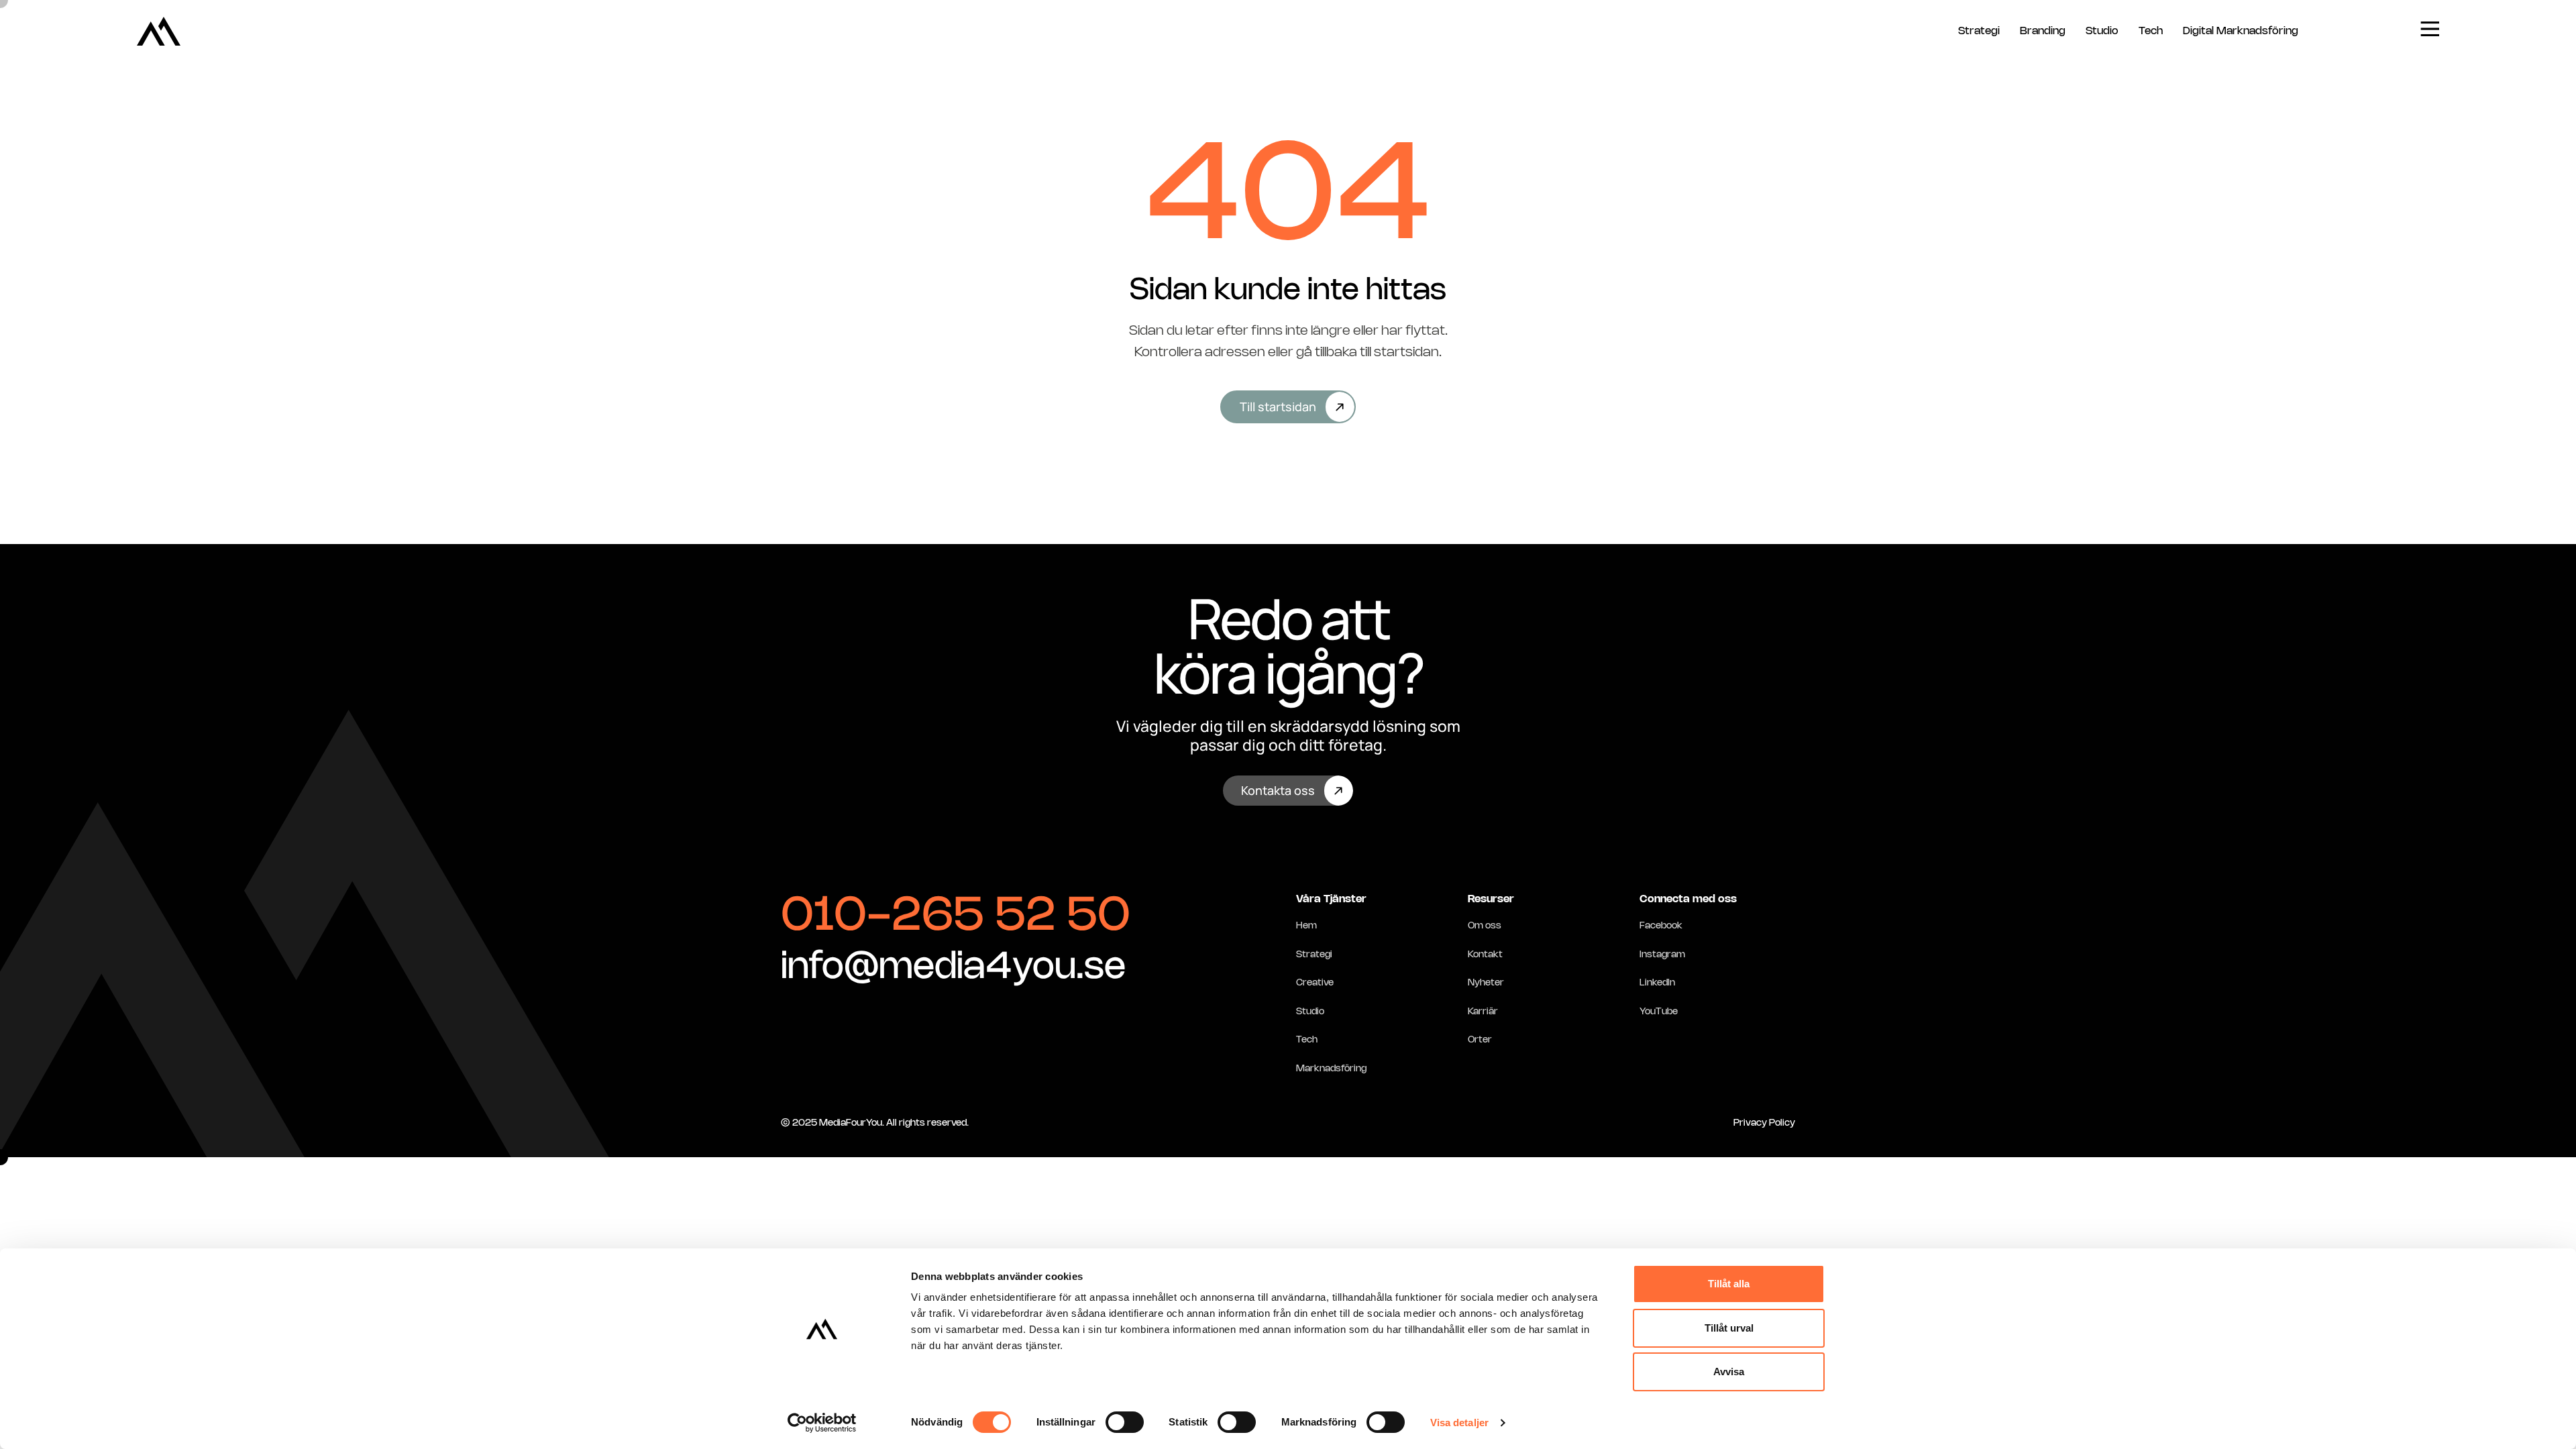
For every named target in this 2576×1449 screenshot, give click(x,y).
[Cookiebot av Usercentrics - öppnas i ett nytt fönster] (822, 1423)
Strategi (1979, 31)
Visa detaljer (1459, 1423)
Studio (2102, 31)
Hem (1306, 926)
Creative (1315, 983)
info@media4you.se (953, 968)
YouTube (1659, 1012)
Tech (2151, 31)
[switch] (1125, 1422)
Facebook (1661, 926)
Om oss (1485, 926)
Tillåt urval (1729, 1328)
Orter (1480, 1040)
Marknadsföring (1331, 1069)
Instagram (1662, 955)
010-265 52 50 (956, 917)
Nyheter (1486, 983)
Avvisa (1729, 1372)
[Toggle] (2430, 29)
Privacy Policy (1764, 1123)
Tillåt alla (1729, 1284)
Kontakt (1485, 955)
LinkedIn (1657, 983)
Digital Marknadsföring (2241, 31)
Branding (2043, 31)
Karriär (1483, 1012)
